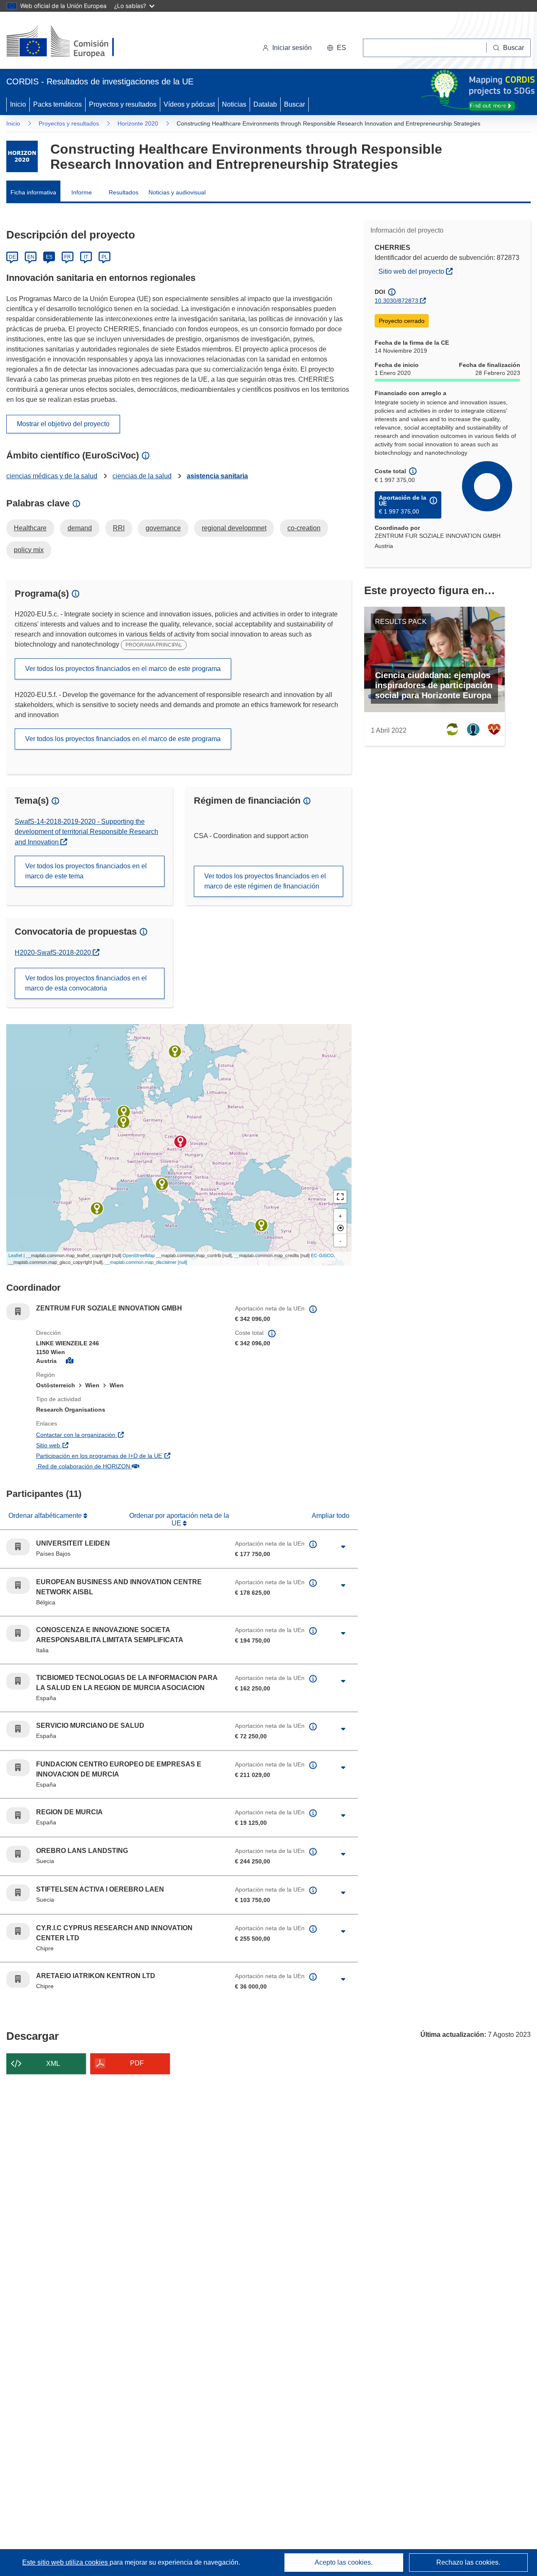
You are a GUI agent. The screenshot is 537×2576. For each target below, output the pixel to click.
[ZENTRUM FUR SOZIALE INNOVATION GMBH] (180, 1142)
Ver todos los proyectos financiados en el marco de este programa (123, 669)
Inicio (18, 104)
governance (163, 528)
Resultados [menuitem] (124, 192)
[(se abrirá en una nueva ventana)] (74, 42)
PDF (137, 2063)
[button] (336, 48)
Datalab (265, 104)
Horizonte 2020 (138, 123)
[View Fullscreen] (340, 1197)
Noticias (234, 104)
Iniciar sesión (292, 48)
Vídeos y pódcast (189, 104)
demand (80, 528)
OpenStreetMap (139, 1255)
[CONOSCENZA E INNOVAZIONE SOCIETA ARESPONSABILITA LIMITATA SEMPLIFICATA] (162, 1184)
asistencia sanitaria (217, 476)
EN (31, 257)
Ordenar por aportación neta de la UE (179, 1519)
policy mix (29, 550)
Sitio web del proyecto (417, 271)
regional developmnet (234, 528)
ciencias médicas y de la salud (52, 476)
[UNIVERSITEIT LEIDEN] (124, 1112)
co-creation (304, 528)
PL (105, 257)
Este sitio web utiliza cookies (66, 2562)
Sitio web (93, 1445)
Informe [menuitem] (82, 192)
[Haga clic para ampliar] (343, 1547)
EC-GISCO (322, 1255)
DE (12, 257)
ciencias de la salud (142, 476)
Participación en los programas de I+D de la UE (129, 1456)
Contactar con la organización (121, 1435)
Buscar (295, 104)
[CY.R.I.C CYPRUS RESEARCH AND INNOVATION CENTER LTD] (261, 1225)
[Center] (340, 1228)
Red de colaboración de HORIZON (128, 1466)
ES (49, 257)
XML (53, 2064)
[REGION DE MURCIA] (97, 1208)
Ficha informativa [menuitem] (33, 192)
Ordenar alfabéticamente (46, 1516)
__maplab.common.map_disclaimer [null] (146, 1262)
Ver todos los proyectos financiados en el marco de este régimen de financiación (265, 881)
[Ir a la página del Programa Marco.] (22, 156)
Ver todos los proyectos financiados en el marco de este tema (86, 871)
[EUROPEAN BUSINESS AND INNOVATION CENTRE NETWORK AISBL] (123, 1122)
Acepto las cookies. (344, 2562)
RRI (119, 528)
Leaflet (15, 1255)
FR (68, 257)
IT (86, 257)
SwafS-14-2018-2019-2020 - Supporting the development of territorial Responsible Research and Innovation (86, 832)
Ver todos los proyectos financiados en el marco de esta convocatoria (86, 983)
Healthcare (30, 528)
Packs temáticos (57, 104)
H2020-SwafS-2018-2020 (57, 953)
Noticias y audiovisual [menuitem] (177, 192)
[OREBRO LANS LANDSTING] (175, 1051)
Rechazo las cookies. (468, 2562)
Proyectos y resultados (123, 104)
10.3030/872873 (396, 301)
